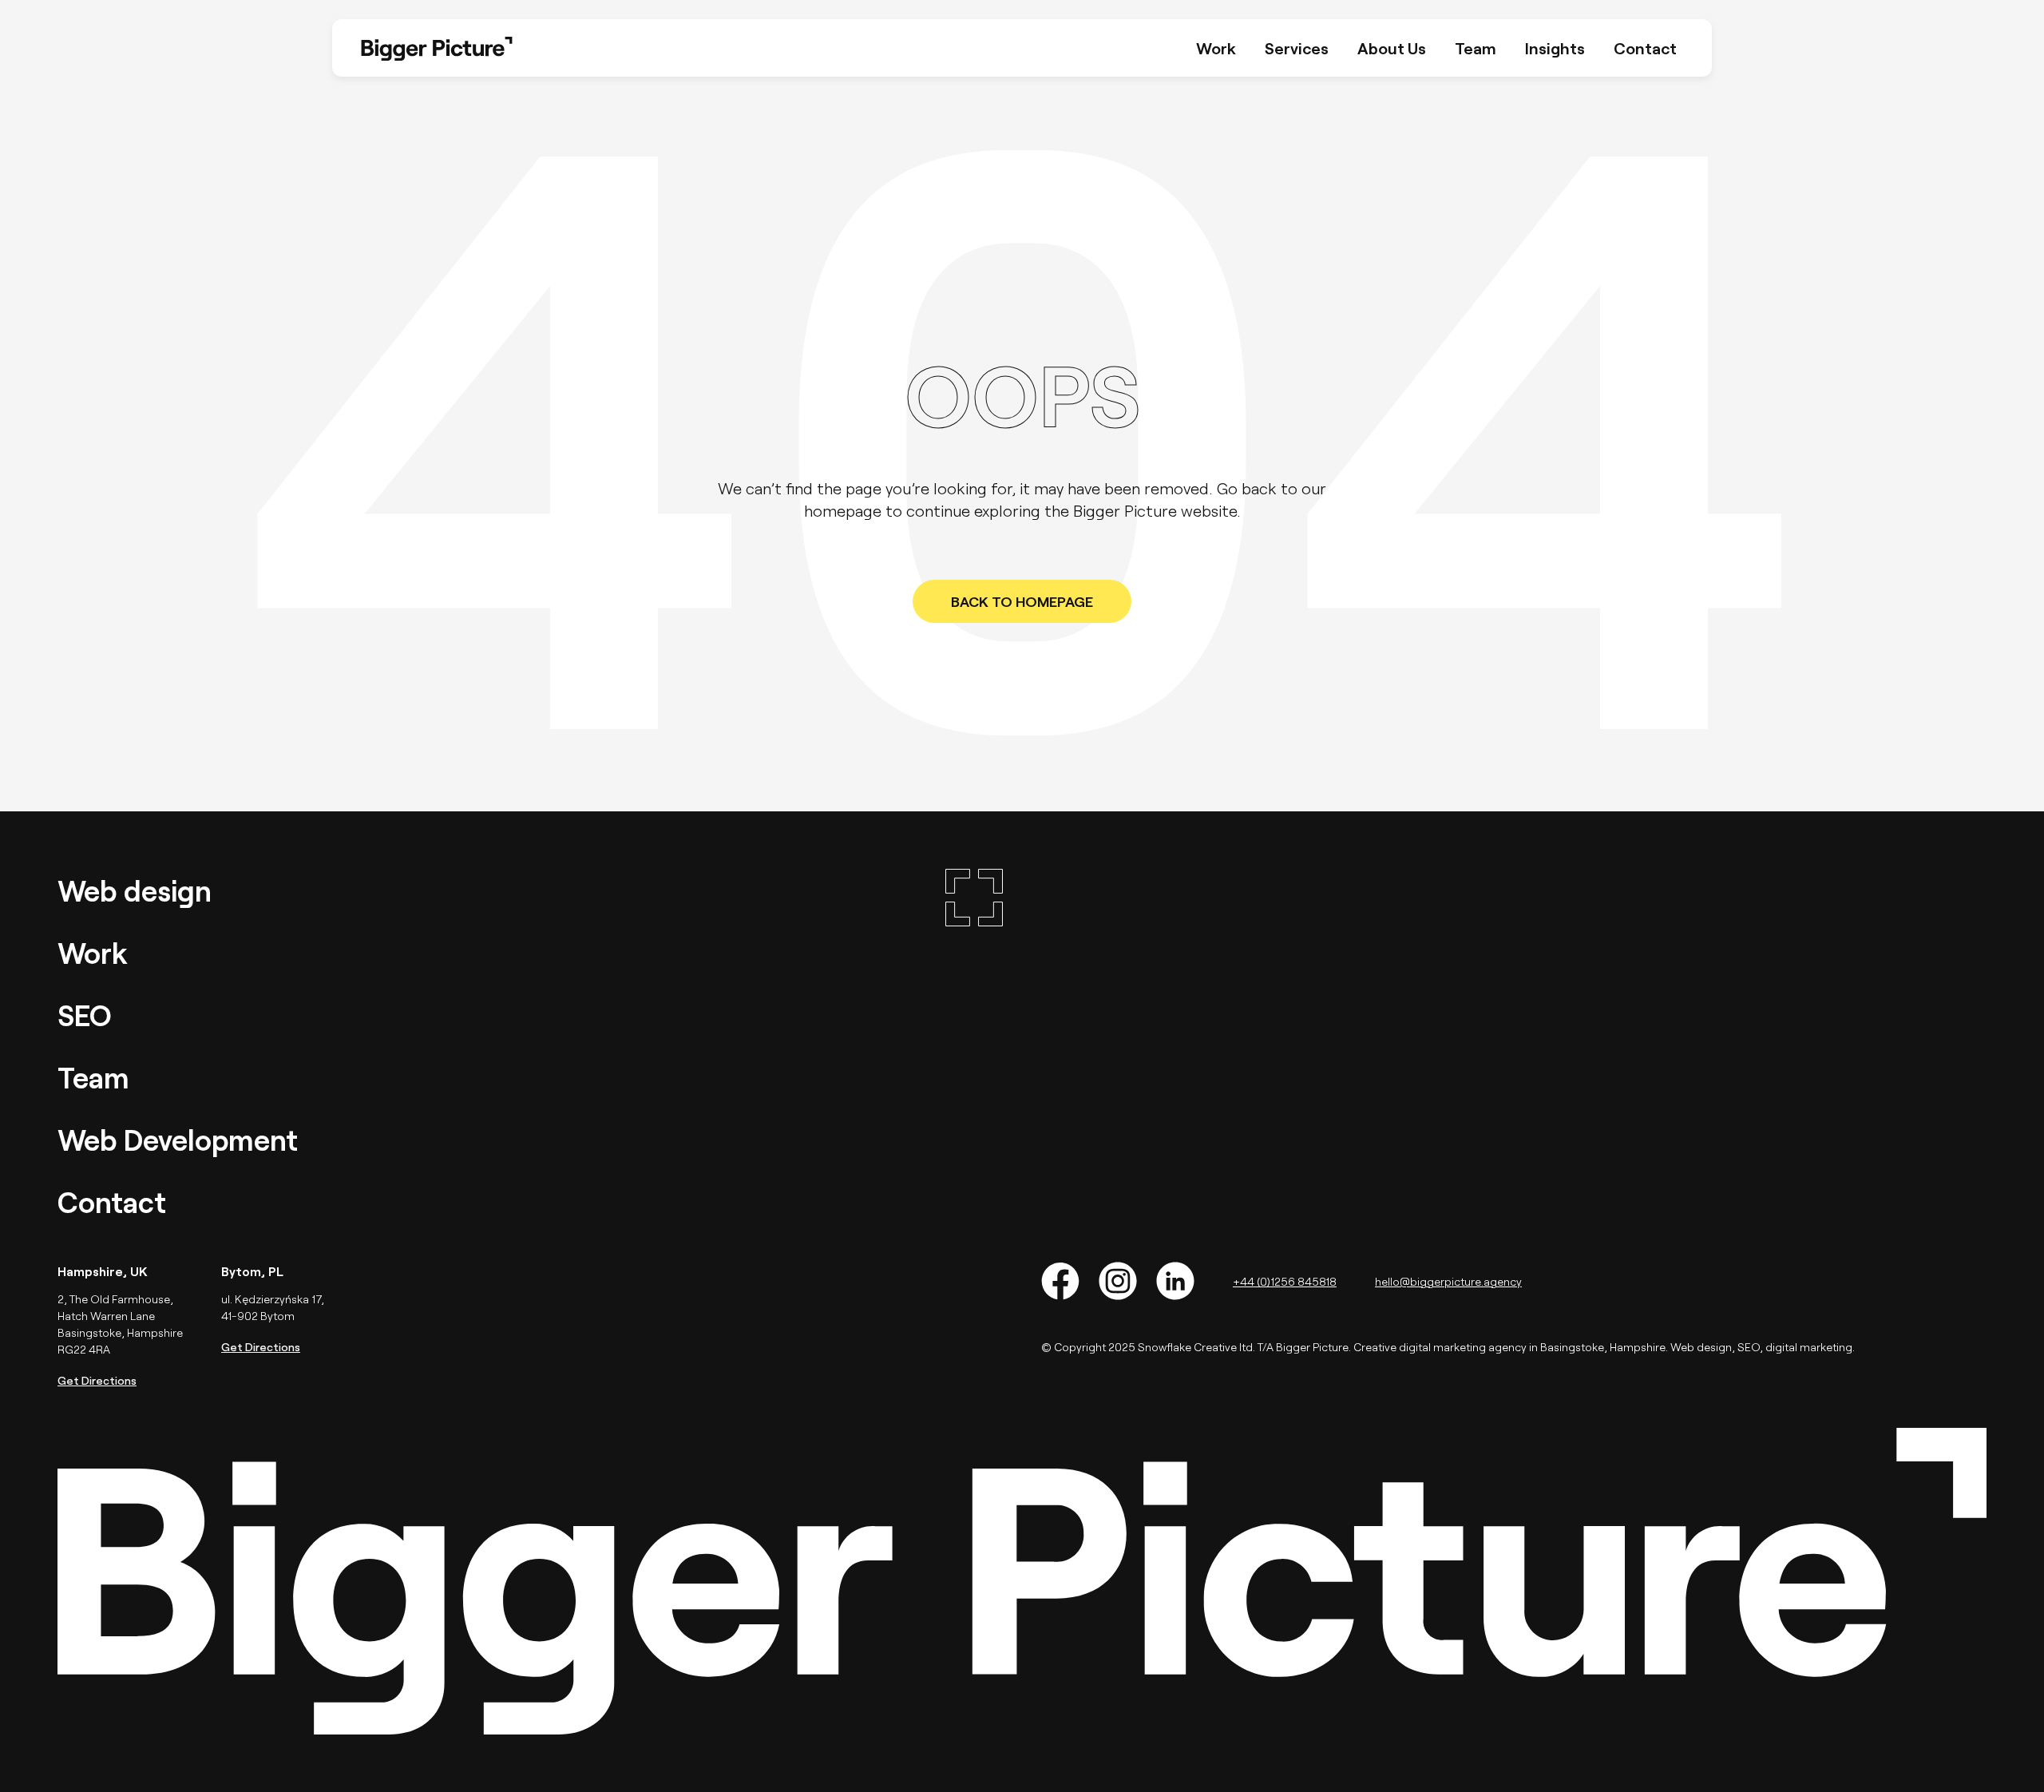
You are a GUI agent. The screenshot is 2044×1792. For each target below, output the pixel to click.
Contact (1645, 48)
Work (1216, 48)
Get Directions (97, 1380)
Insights (1555, 48)
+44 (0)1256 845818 (1285, 1281)
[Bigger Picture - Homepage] (974, 1046)
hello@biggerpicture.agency (1448, 1281)
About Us (1392, 48)
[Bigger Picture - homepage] (437, 48)
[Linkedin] (1175, 1281)
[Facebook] (1060, 1281)
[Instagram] (1118, 1281)
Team (1476, 48)
